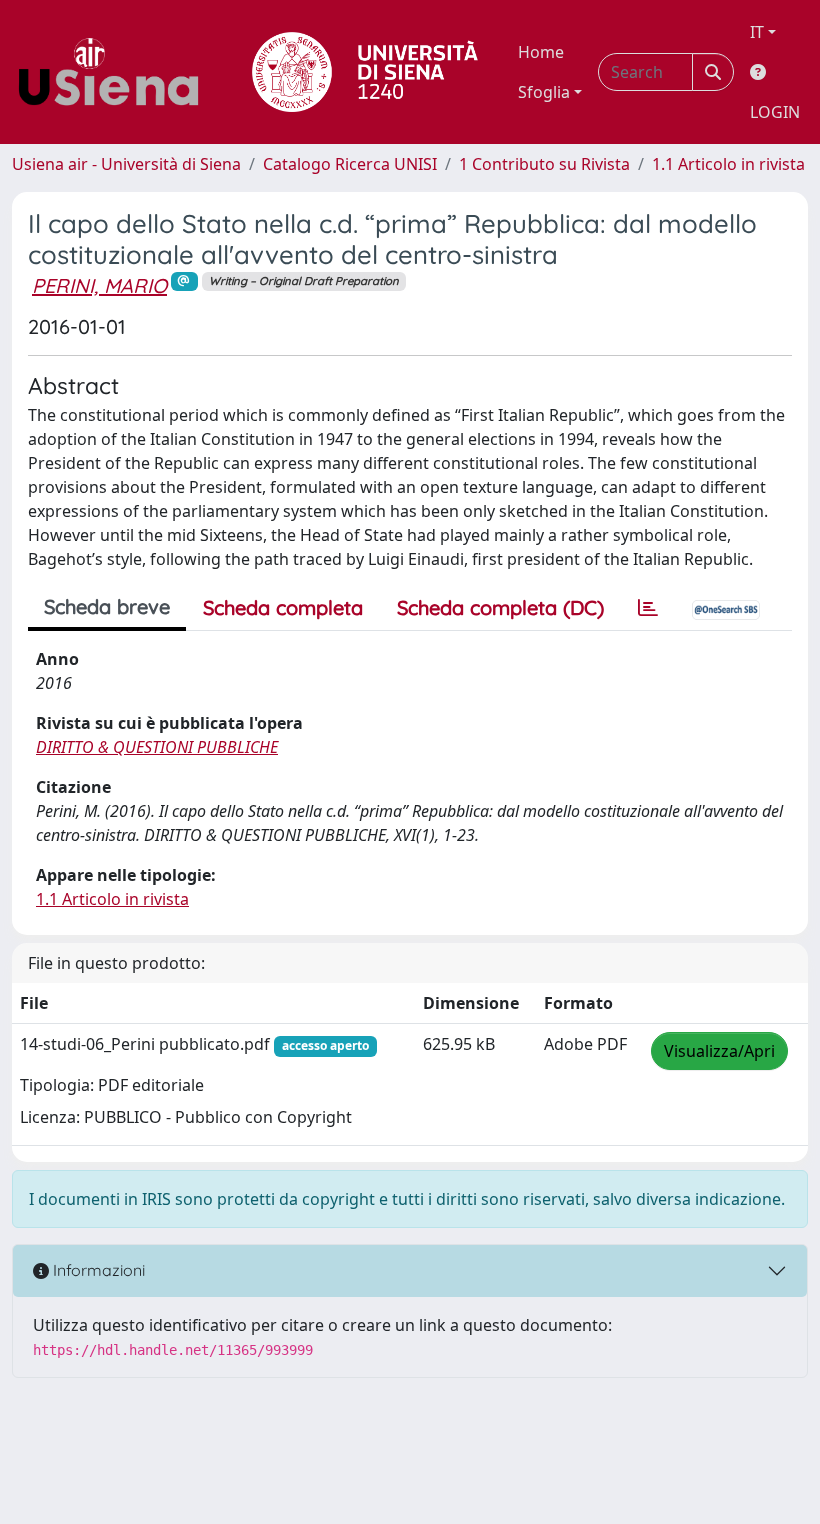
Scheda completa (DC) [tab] (500, 607)
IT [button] (757, 32)
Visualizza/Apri (719, 1051)
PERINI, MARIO (99, 285)
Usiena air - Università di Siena (126, 164)
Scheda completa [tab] (283, 607)
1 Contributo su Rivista (544, 164)
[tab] (648, 608)
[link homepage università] (365, 72)
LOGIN (775, 112)
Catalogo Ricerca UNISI (350, 164)
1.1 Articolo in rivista (728, 164)
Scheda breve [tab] (107, 606)
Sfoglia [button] (544, 92)
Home (541, 52)
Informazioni (97, 1270)
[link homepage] (116, 72)
